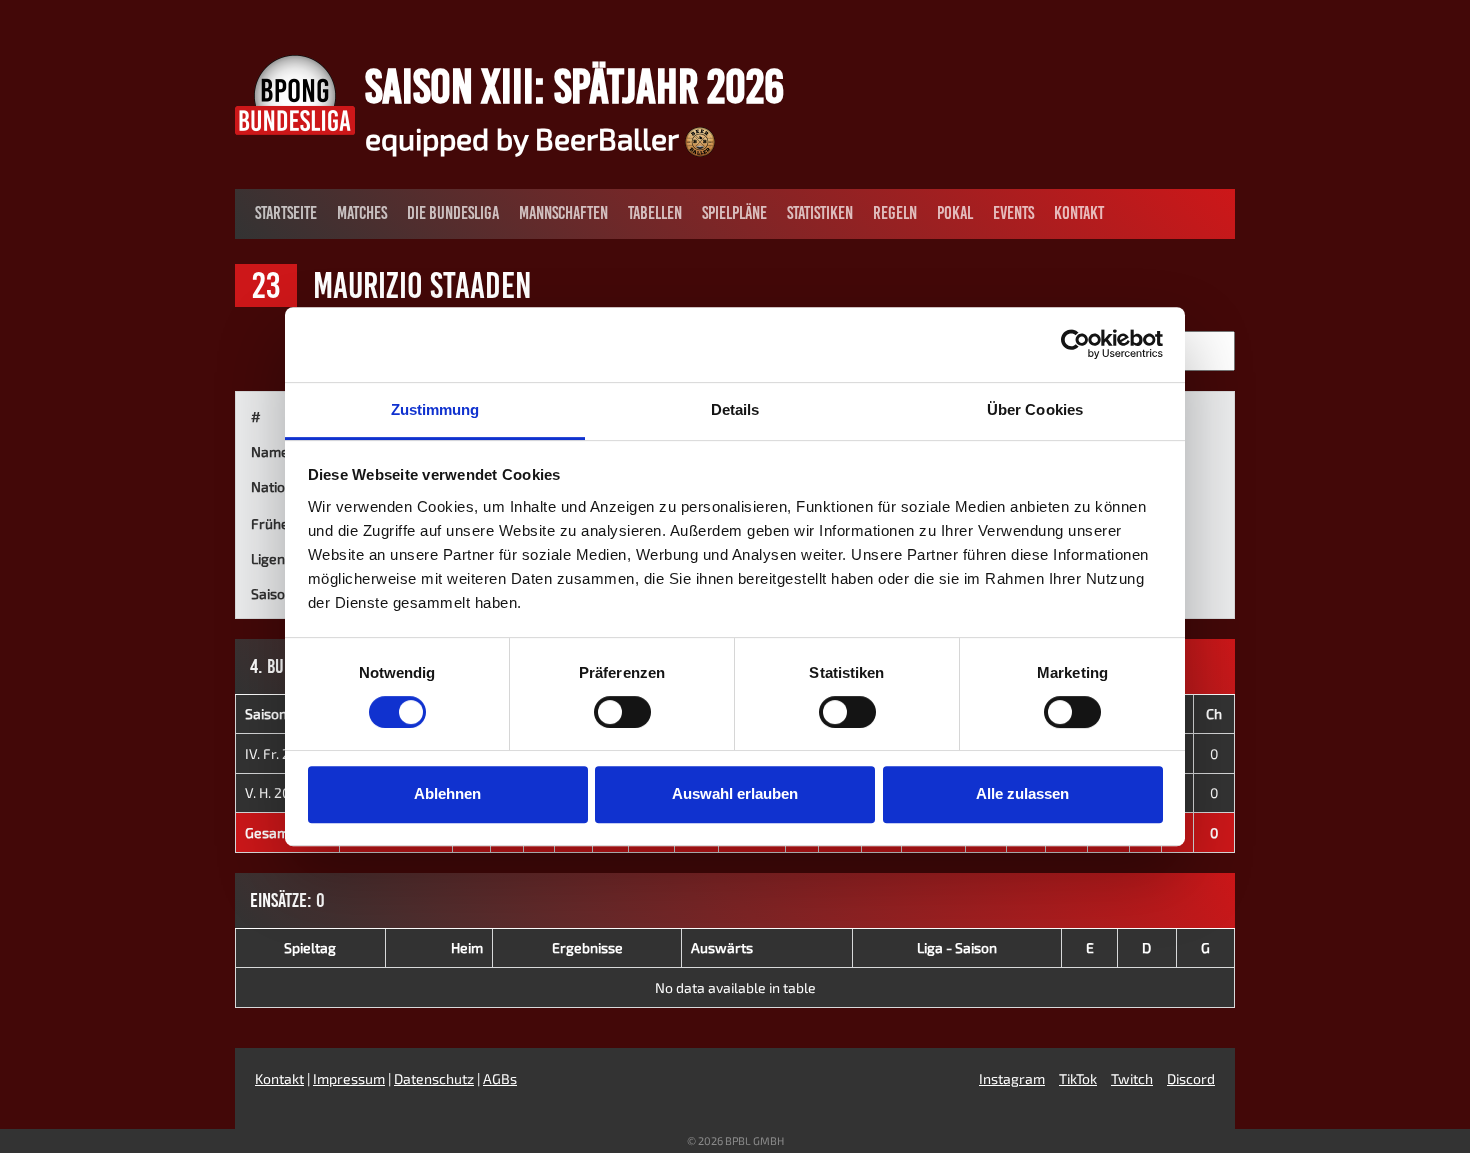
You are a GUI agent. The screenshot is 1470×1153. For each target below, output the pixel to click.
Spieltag (310, 947)
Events (1013, 213)
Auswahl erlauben (735, 793)
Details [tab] (735, 409)
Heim (467, 947)
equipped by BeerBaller (525, 138)
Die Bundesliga (453, 213)
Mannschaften (563, 213)
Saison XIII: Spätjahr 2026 (574, 86)
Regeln (895, 213)
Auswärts (722, 947)
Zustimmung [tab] (435, 409)
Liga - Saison (957, 947)
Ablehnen (447, 793)
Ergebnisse (587, 947)
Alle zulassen (1022, 793)
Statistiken (820, 213)
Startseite (286, 213)
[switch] (622, 712)
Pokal (955, 213)
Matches (362, 213)
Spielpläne (734, 213)
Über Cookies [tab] (1035, 409)
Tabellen (655, 213)
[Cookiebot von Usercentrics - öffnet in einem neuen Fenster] (1075, 344)
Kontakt (1079, 213)
